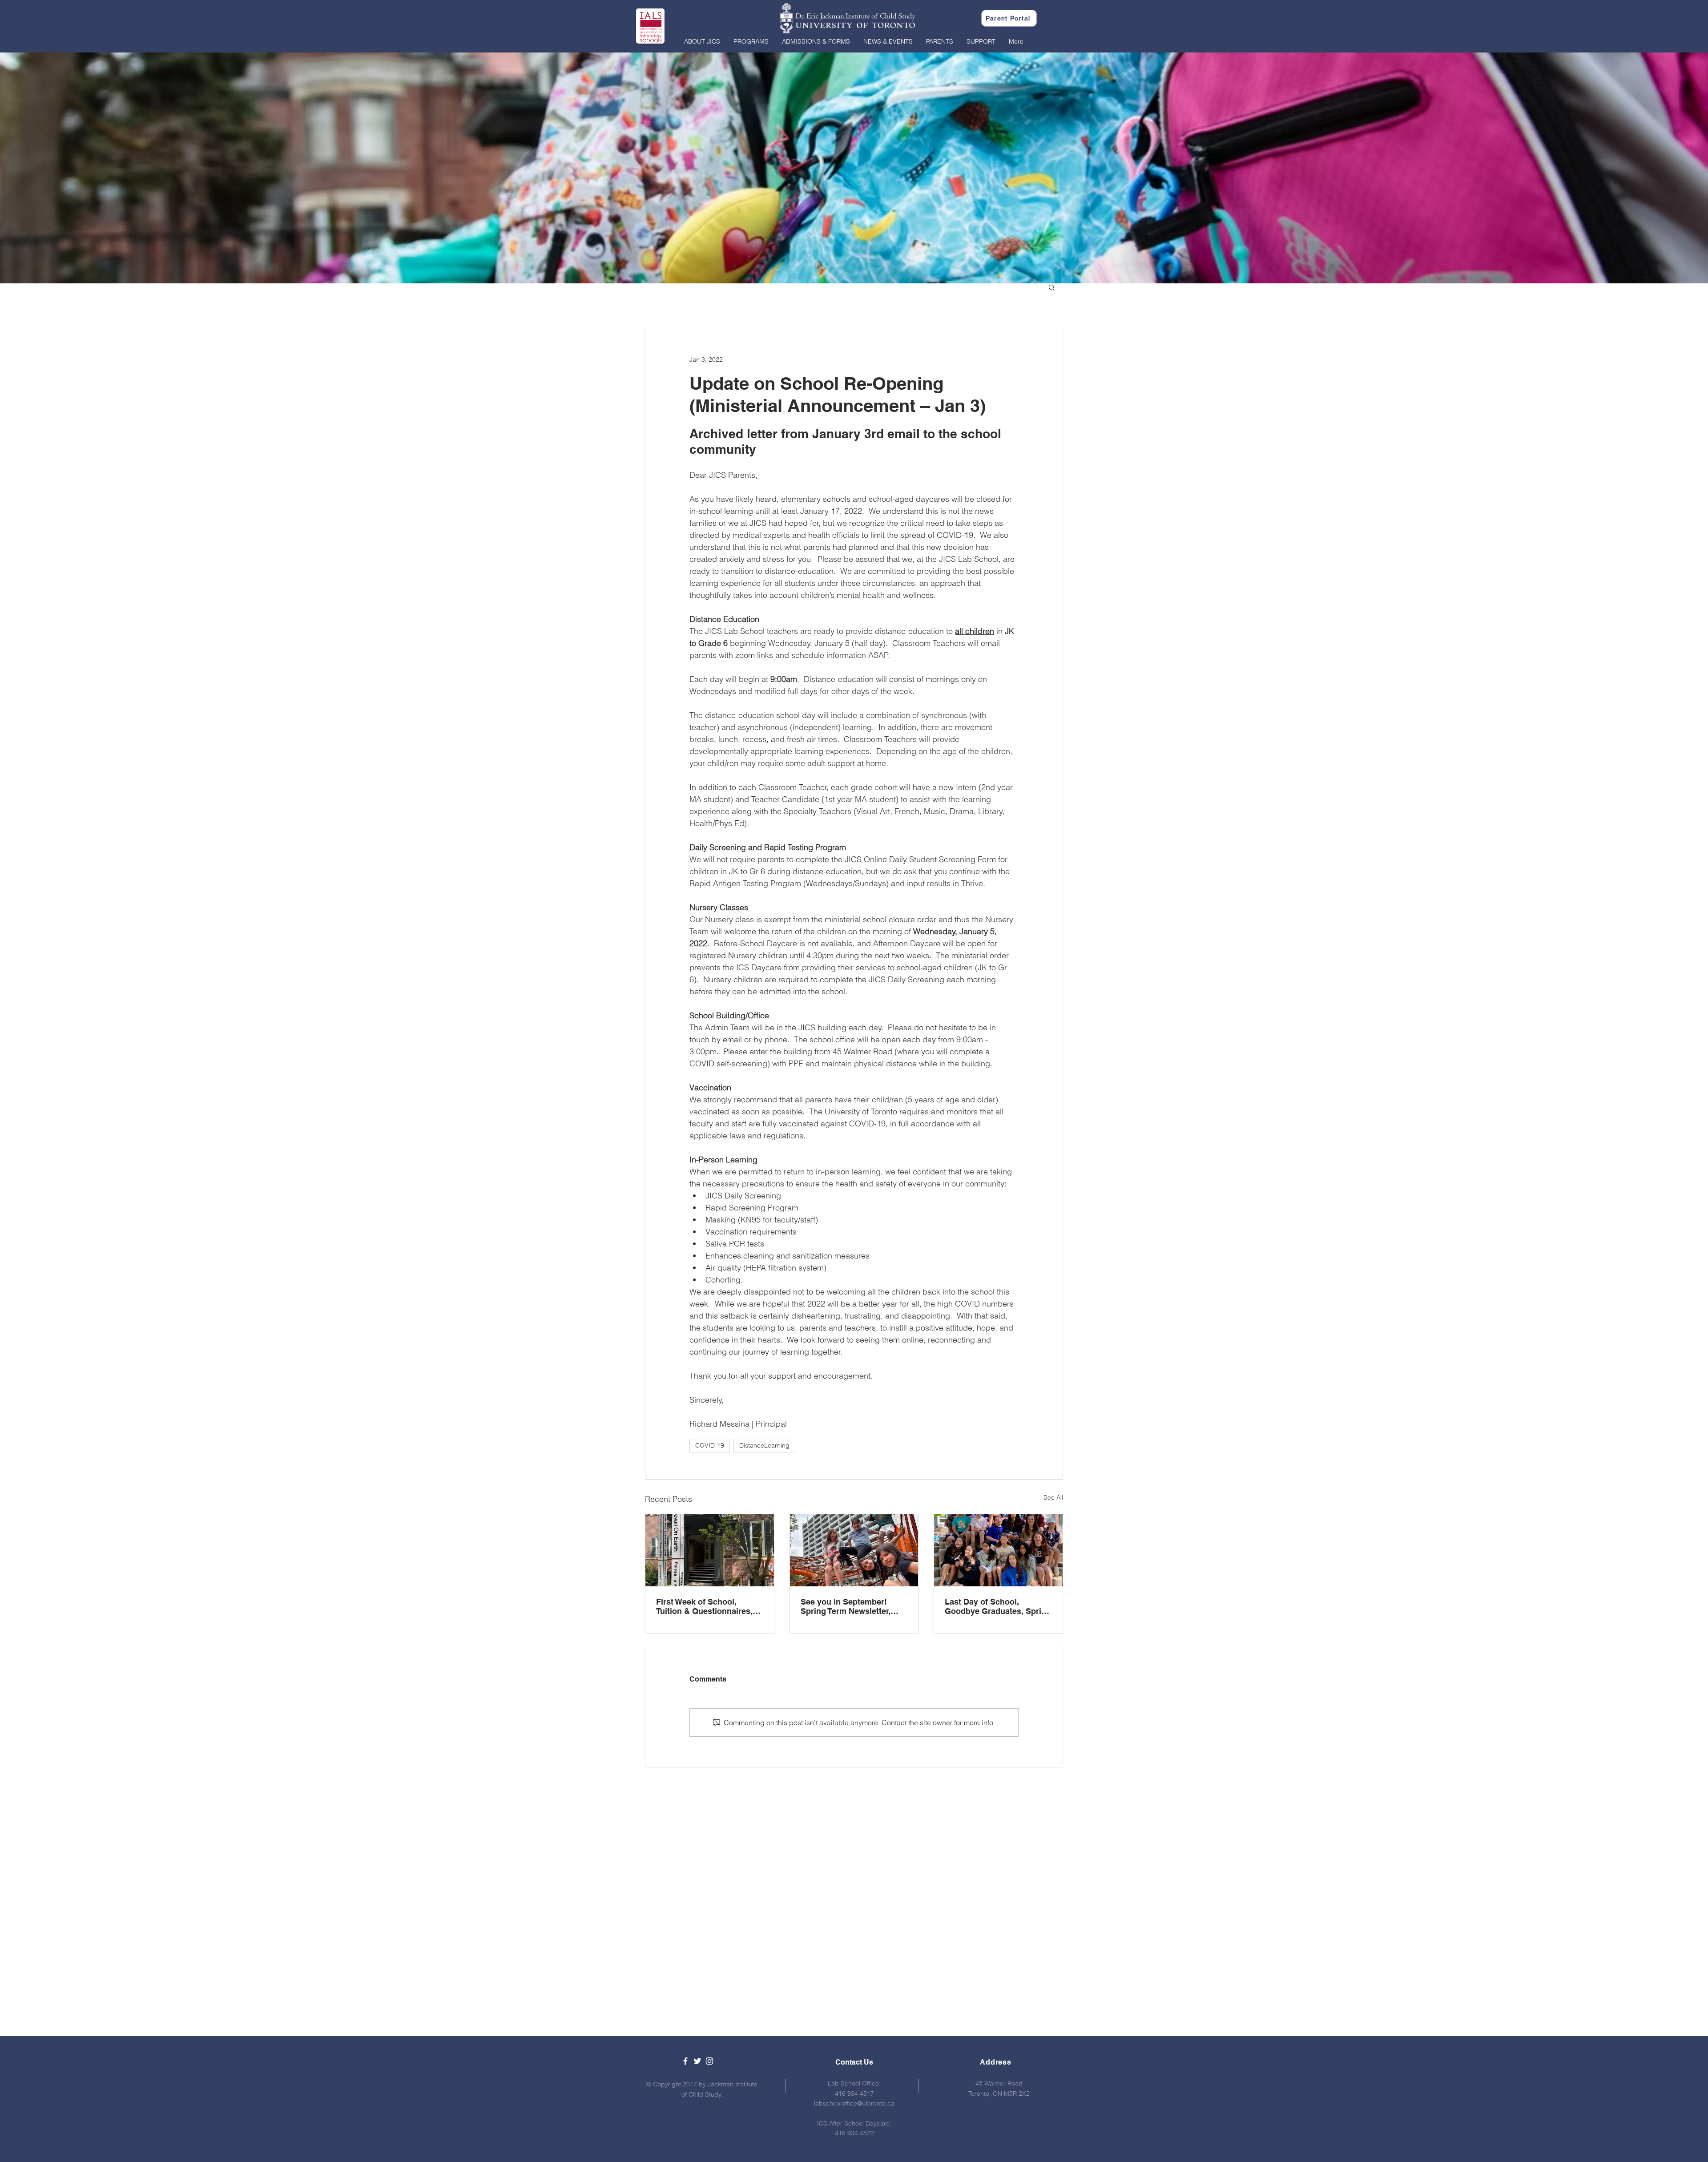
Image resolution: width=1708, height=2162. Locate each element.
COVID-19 (710, 1445)
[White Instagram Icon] (709, 2061)
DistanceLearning (764, 1445)
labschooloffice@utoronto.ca (854, 2103)
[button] (702, 41)
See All (1053, 1497)
